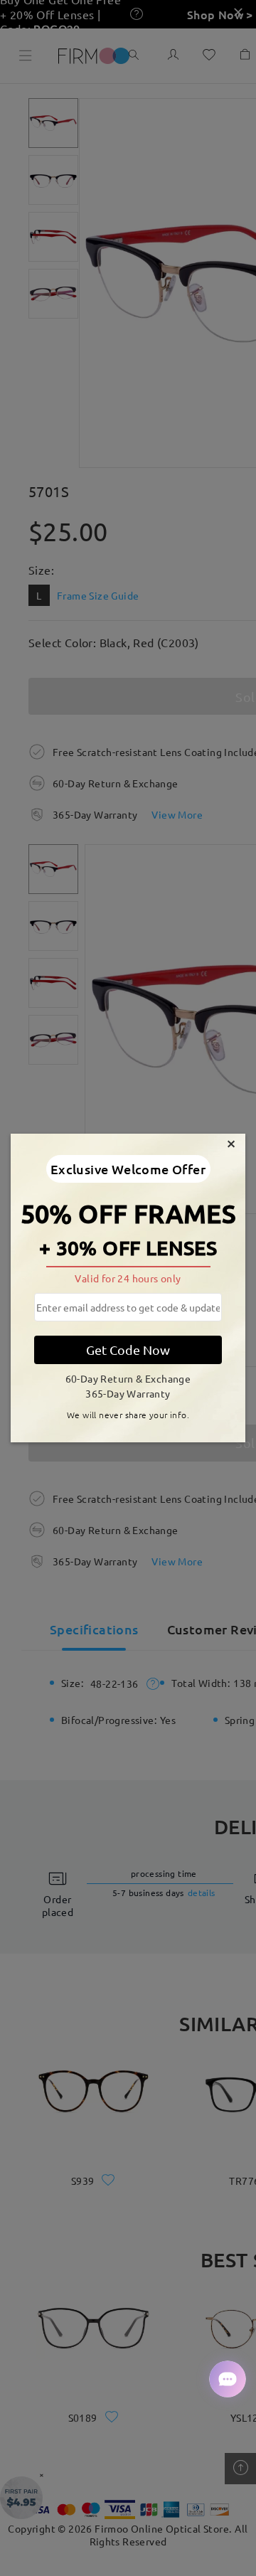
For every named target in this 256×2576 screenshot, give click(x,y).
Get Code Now (128, 1350)
